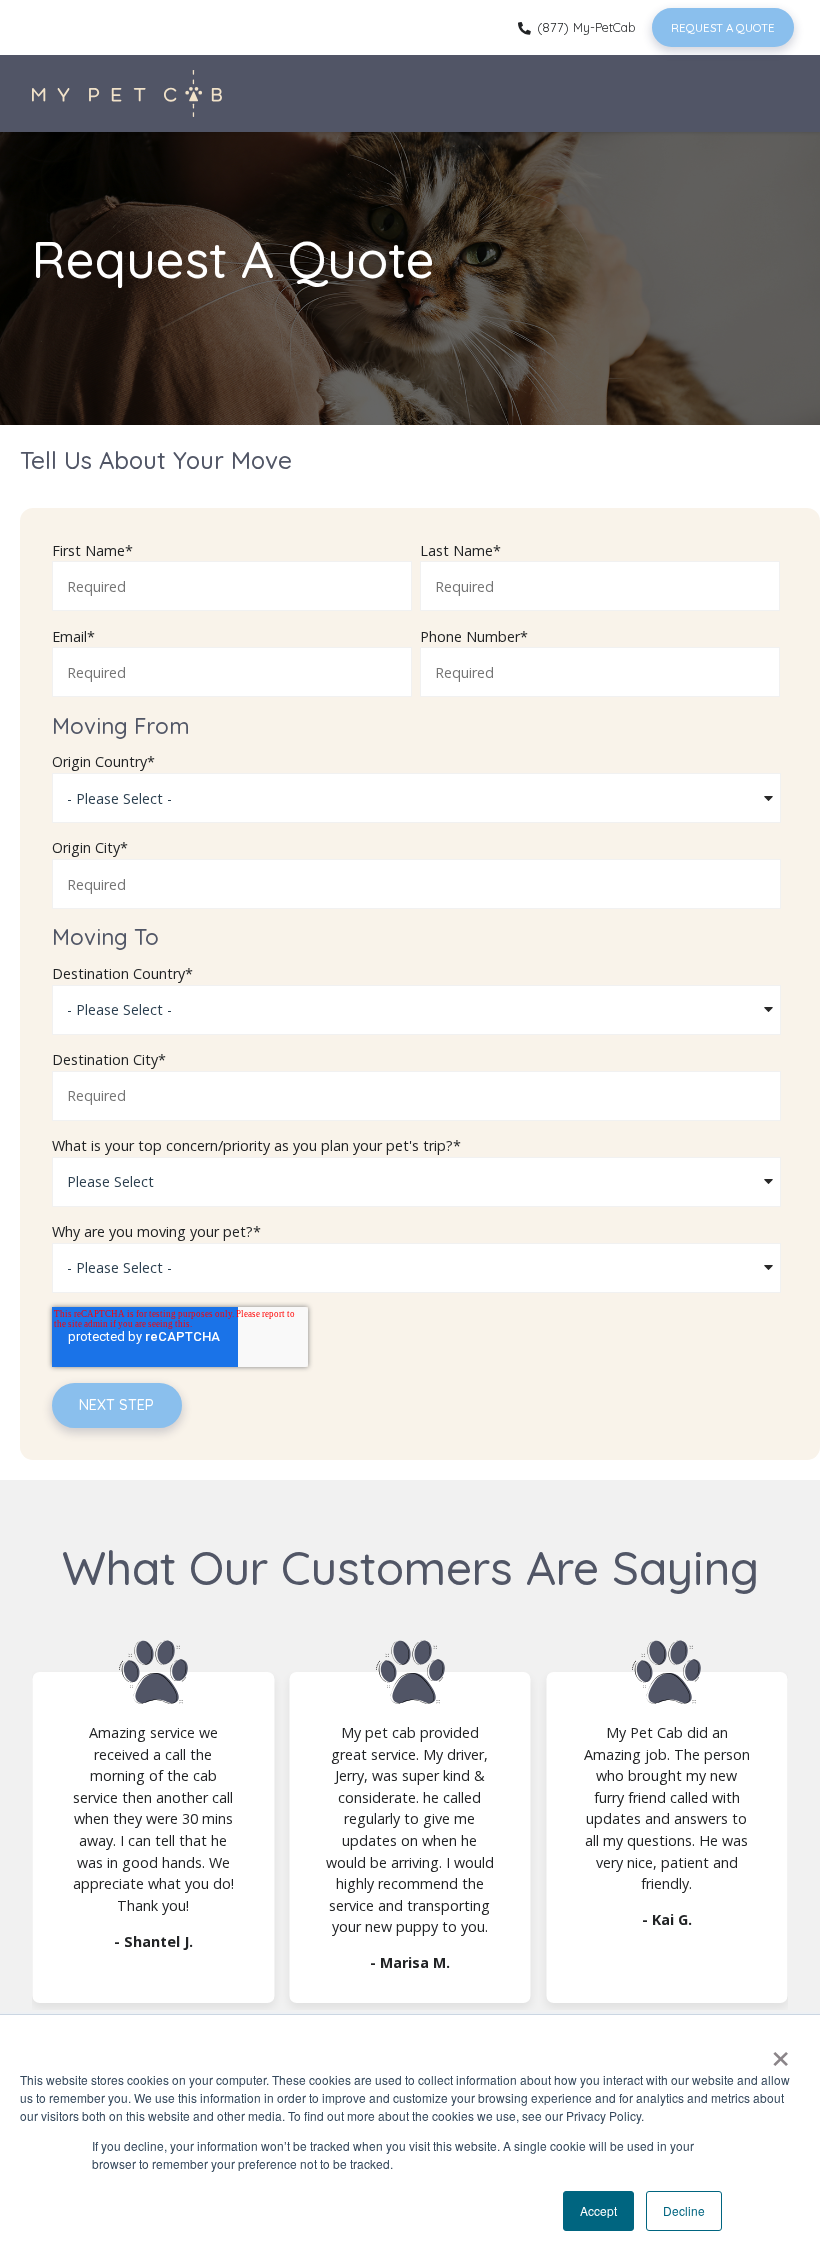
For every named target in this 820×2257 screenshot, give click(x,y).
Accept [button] (598, 2210)
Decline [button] (684, 2210)
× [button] (780, 2052)
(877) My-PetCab (584, 27)
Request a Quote (723, 27)
